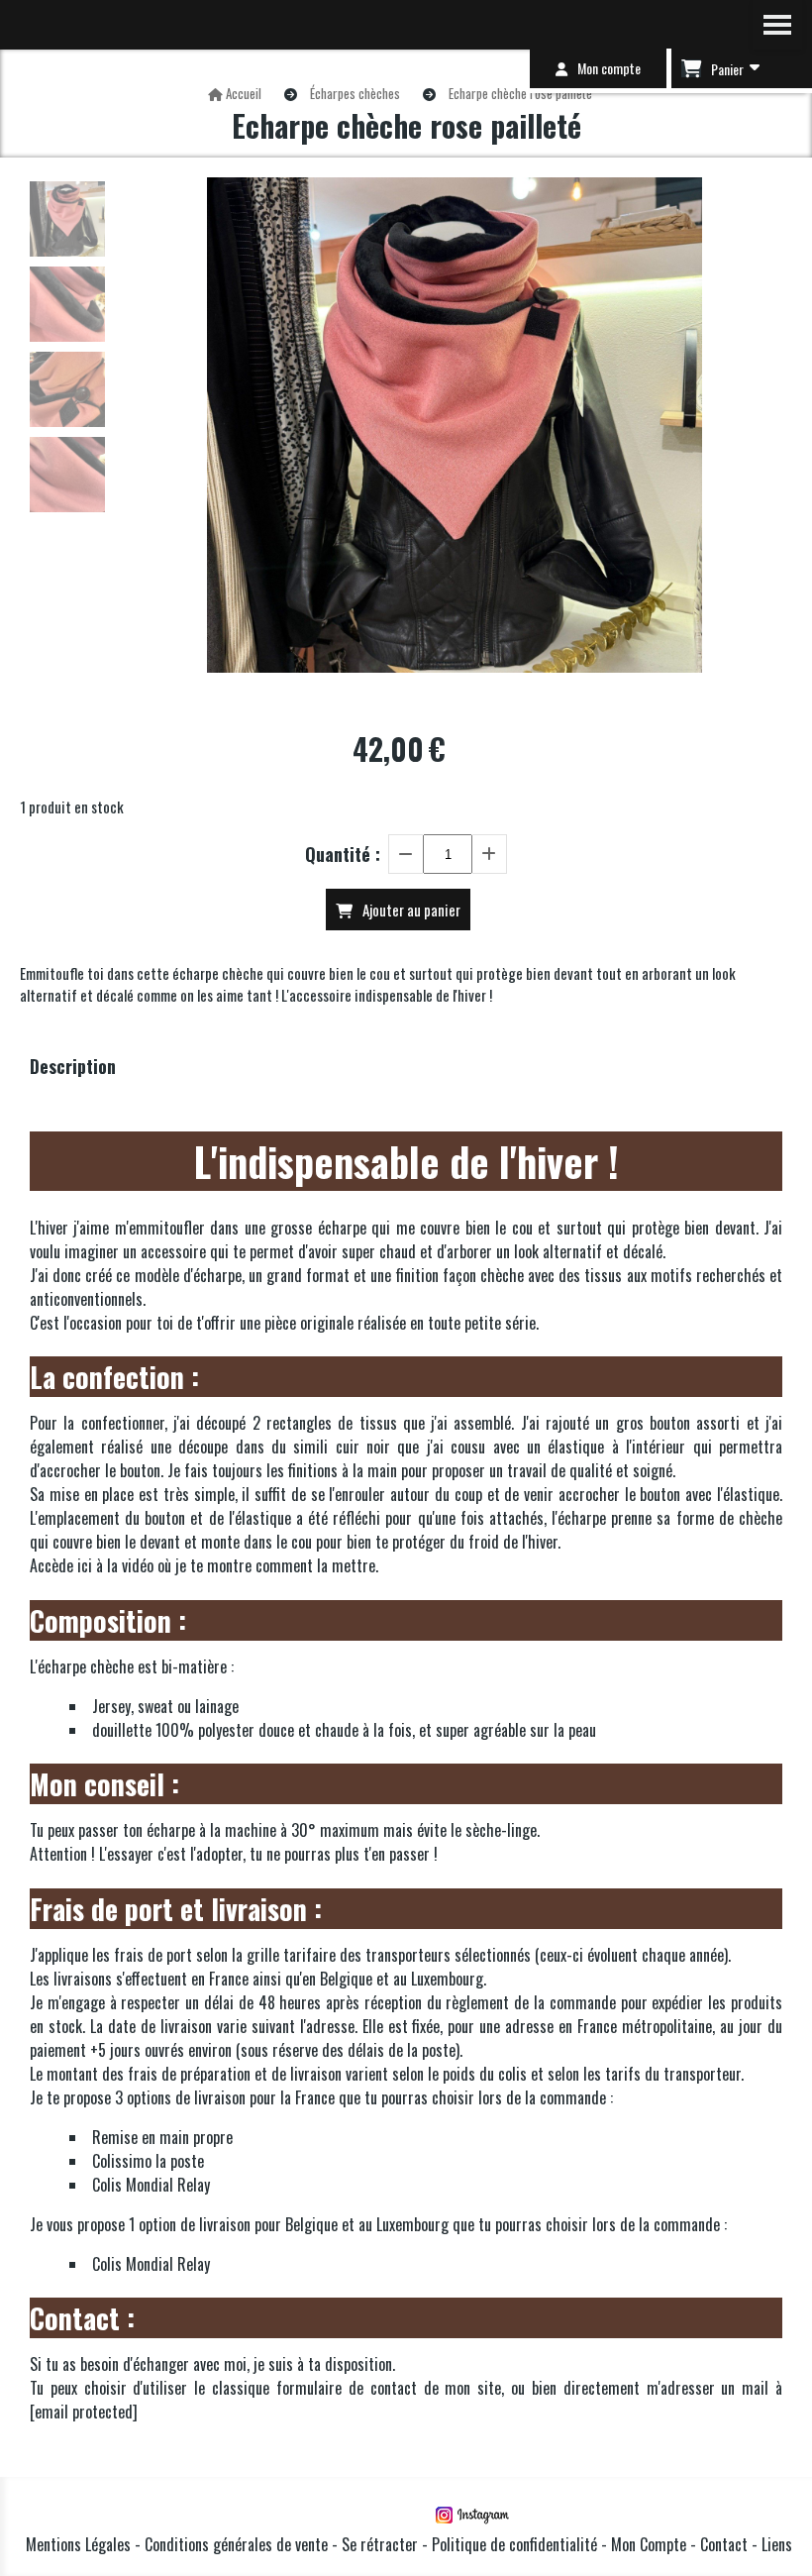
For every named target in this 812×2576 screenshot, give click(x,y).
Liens (777, 2544)
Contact (726, 2544)
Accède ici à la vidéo (92, 1565)
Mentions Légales (78, 2544)
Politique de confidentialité (514, 2544)
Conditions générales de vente (236, 2544)
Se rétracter (380, 2544)
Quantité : (343, 854)
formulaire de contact (347, 2388)
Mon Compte (649, 2544)
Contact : (82, 2318)
